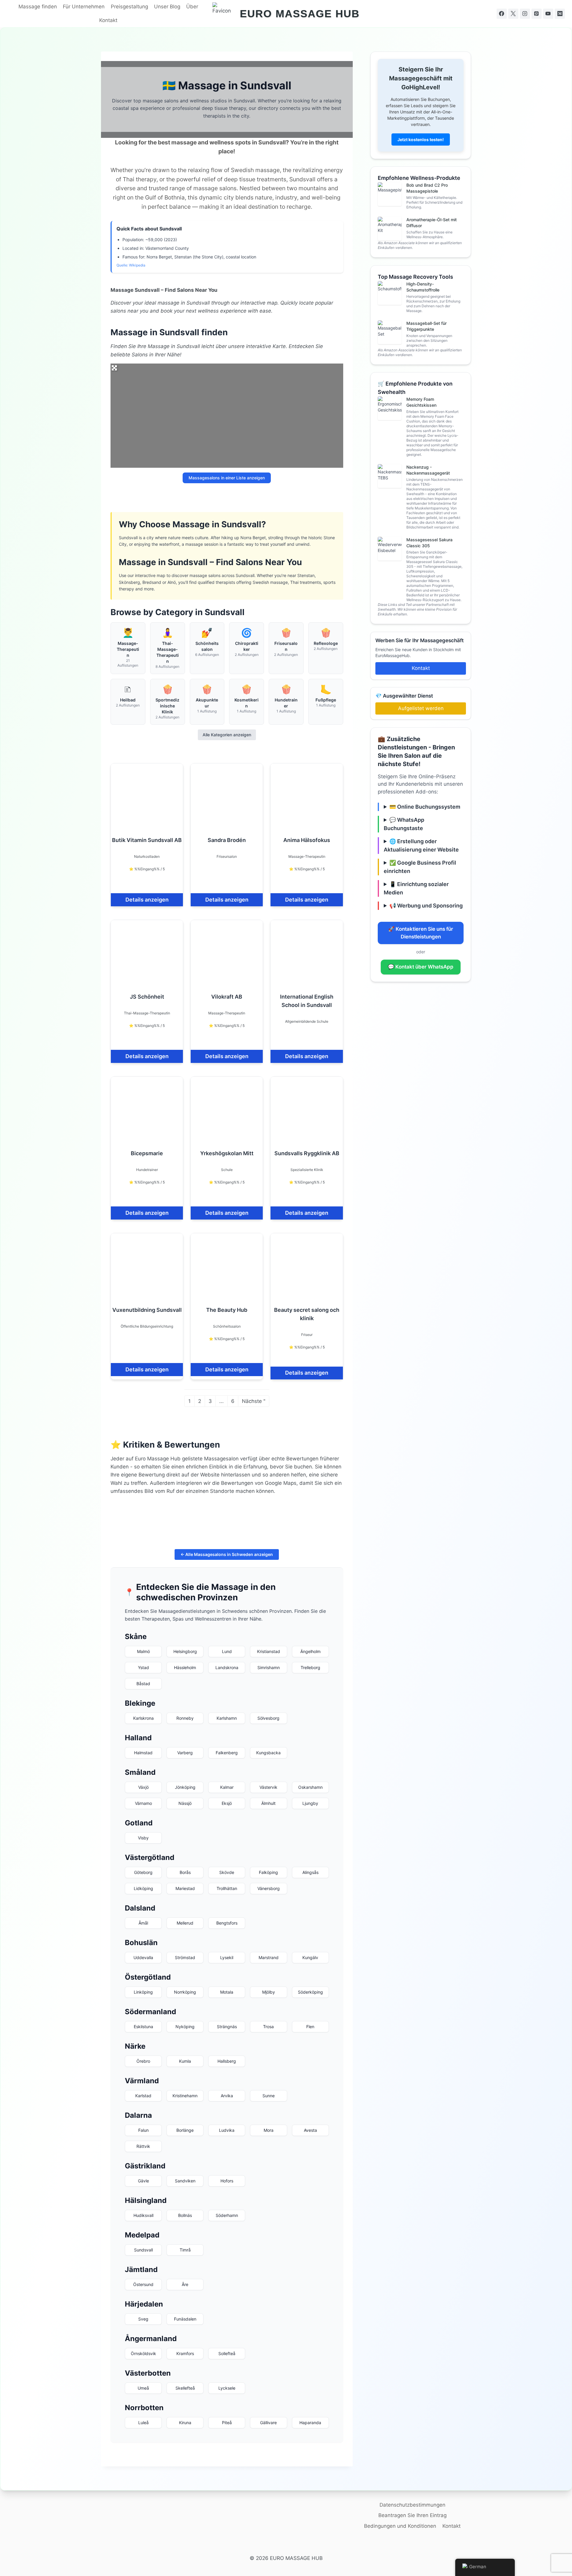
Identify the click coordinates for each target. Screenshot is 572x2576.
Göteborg (143, 1872)
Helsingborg (185, 1651)
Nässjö (185, 1803)
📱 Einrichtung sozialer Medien (416, 888)
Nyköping (185, 2027)
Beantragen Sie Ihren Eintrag (412, 2515)
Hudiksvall (143, 2215)
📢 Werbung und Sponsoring (426, 906)
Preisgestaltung (129, 7)
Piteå (227, 2423)
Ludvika (227, 2130)
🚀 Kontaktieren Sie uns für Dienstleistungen (421, 933)
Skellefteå (185, 2388)
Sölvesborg (268, 1718)
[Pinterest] (537, 14)
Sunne (269, 2096)
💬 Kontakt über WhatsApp (421, 967)
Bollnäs (185, 2215)
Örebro (143, 2061)
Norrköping (185, 1992)
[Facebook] (502, 14)
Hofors (227, 2181)
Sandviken (185, 2181)
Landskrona (227, 1667)
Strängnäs (227, 2027)
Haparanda (310, 2423)
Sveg (143, 2319)
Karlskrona (143, 1718)
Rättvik (143, 2146)
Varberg (185, 1753)
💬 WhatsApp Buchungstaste (404, 824)
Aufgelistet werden (421, 708)
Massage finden (38, 7)
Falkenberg (227, 1753)
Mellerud (185, 1923)
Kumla (185, 2061)
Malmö (143, 1651)
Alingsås (310, 1872)
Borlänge (185, 2130)
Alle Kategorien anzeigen (227, 735)
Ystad (143, 1667)
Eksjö (227, 1803)
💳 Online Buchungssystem (425, 807)
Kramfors (185, 2353)
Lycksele (227, 2388)
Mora (269, 2130)
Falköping (268, 1872)
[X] (513, 14)
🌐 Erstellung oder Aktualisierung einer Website (421, 845)
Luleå (143, 2423)
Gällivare (268, 2423)
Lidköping (143, 1888)
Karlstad (143, 2096)
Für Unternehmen (84, 7)
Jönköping (185, 1787)
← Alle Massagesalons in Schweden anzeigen (227, 1554)
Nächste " (254, 1401)
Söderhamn (227, 2215)
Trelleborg (310, 1667)
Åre (185, 2284)
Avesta (310, 2130)
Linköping (143, 1992)
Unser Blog (167, 7)
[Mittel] (560, 14)
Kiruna (185, 2423)
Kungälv (310, 1957)
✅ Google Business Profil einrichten (420, 867)
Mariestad (185, 1888)
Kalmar (227, 1787)
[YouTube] (548, 14)
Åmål (143, 1923)
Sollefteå (227, 2353)
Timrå (185, 2250)
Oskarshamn (310, 1787)
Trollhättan (227, 1888)
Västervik (268, 1787)
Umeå (143, 2388)
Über (192, 7)
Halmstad (143, 1753)
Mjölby (269, 1992)
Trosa (268, 2027)
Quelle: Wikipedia (131, 265)
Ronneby (185, 1718)
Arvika (227, 2096)
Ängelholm (310, 1651)
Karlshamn (227, 1718)
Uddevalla (143, 1957)
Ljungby (310, 1803)
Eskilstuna (143, 2027)
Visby (143, 1838)
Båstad (143, 1684)
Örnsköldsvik (143, 2353)
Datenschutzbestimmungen (412, 2505)
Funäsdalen (185, 2319)
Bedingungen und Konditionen (400, 2526)
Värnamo (143, 1803)
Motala (227, 1992)
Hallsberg (227, 2061)
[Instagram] (525, 14)
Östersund (143, 2284)
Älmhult (268, 1803)
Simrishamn (269, 1667)
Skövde (227, 1872)
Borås (185, 1872)
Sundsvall (143, 2250)
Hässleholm (185, 1667)
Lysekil (227, 1957)
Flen (310, 2027)
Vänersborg (269, 1888)
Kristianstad (269, 1651)
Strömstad (185, 1957)
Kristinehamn (185, 2096)
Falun (143, 2130)
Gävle (143, 2181)
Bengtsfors (227, 1923)
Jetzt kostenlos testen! (421, 139)
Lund (227, 1651)
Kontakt (108, 20)
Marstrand (269, 1957)
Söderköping (310, 1992)
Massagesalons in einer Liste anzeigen (227, 478)
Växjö (143, 1787)
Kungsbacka (268, 1753)
